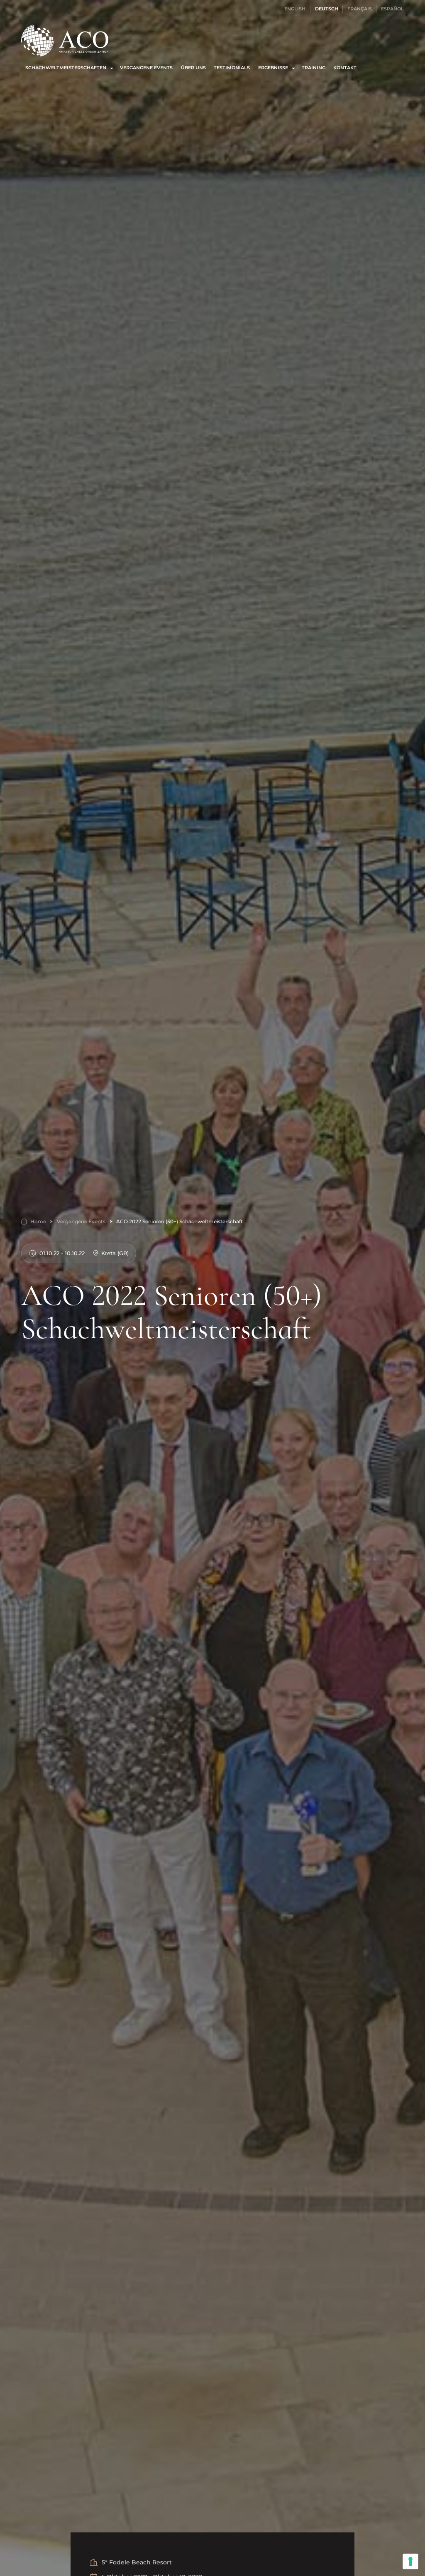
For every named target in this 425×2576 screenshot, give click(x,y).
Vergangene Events (146, 68)
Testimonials (232, 68)
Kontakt (345, 68)
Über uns (193, 68)
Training (314, 68)
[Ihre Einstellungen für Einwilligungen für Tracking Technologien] (410, 2561)
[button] (68, 68)
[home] (65, 40)
